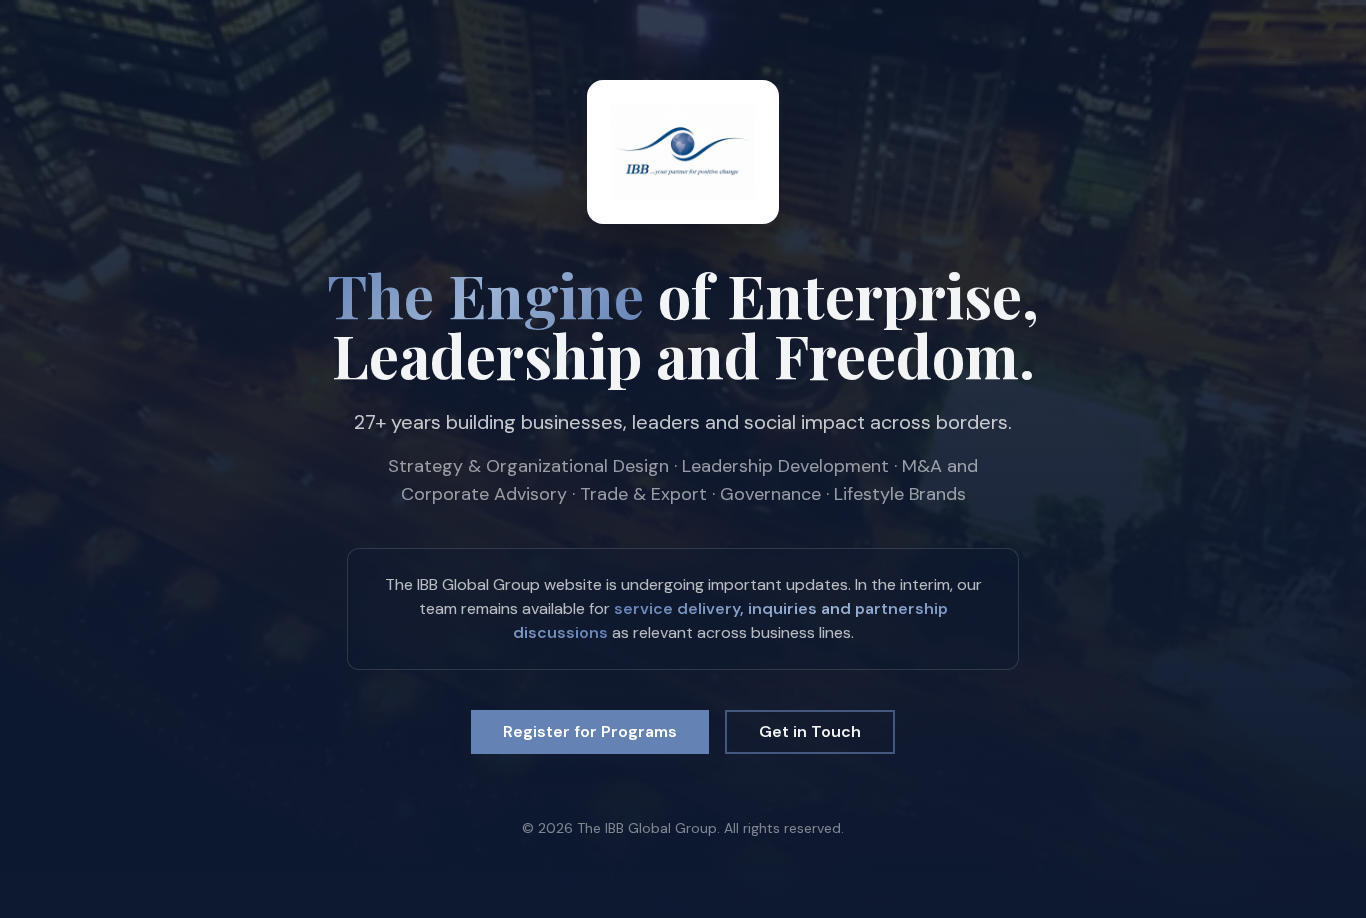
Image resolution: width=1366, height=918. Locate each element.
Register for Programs (590, 731)
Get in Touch (810, 731)
